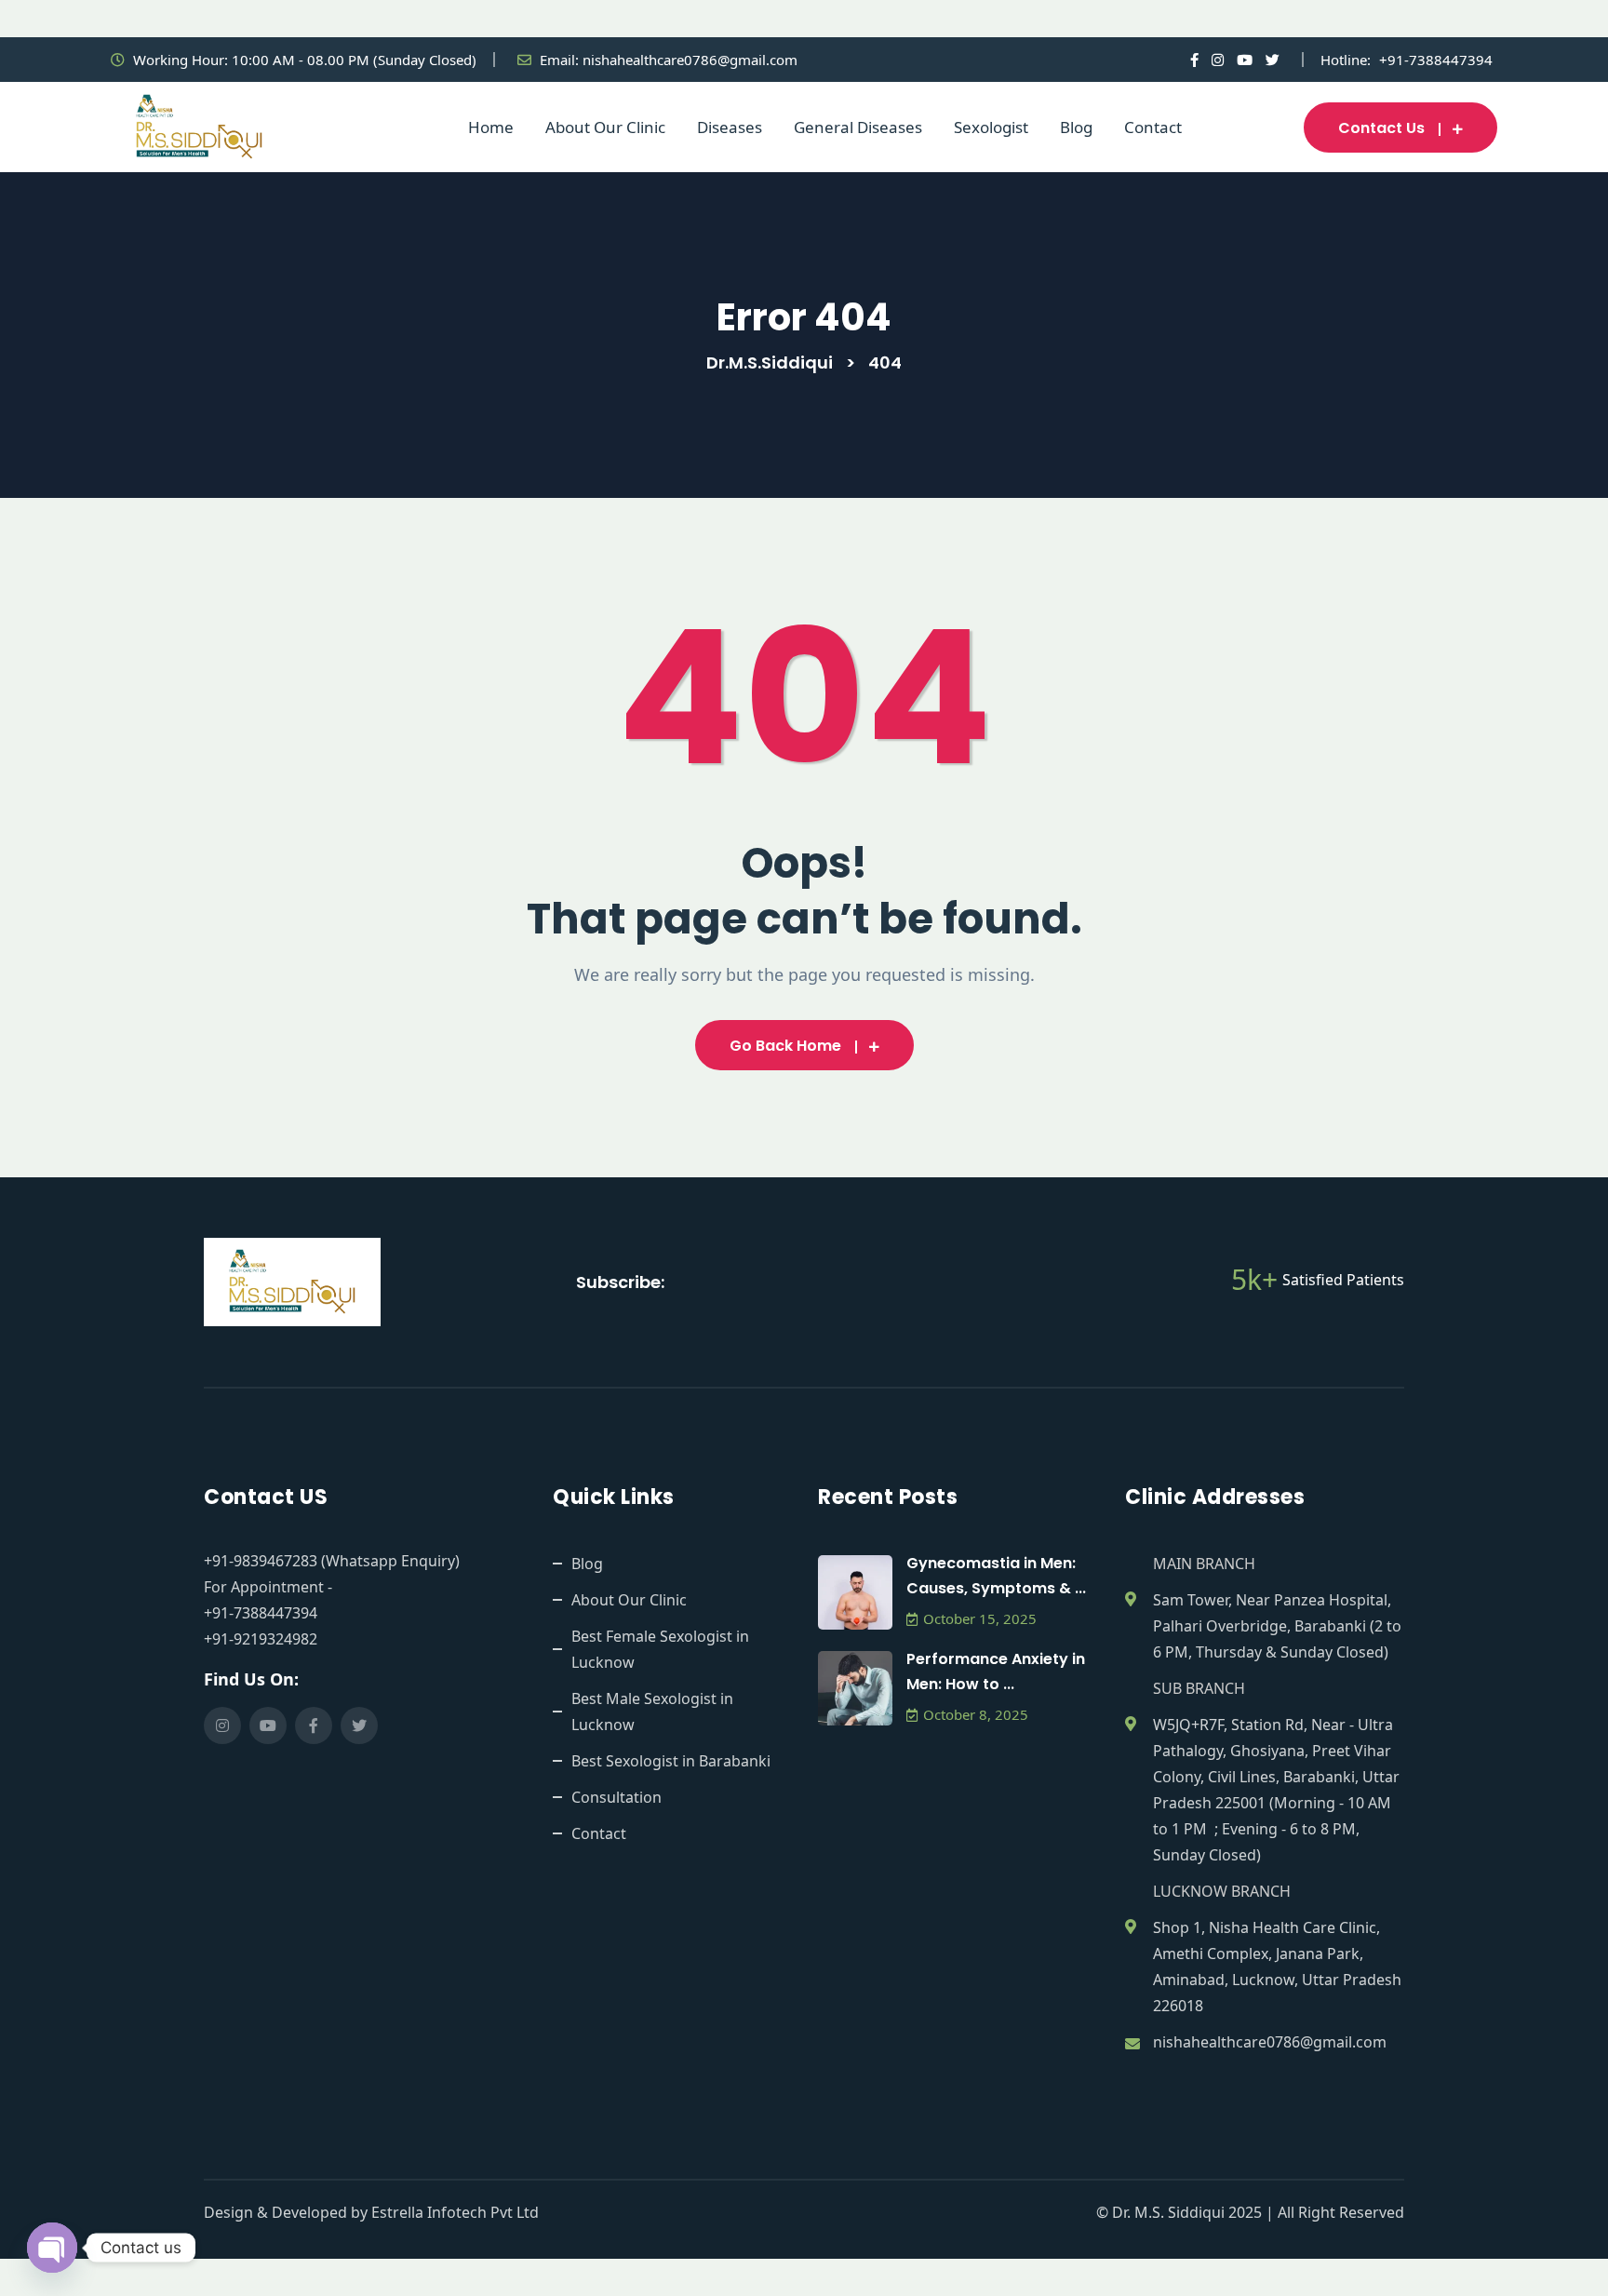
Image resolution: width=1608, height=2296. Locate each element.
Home (491, 127)
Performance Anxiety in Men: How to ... (996, 1672)
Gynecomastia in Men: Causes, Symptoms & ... (996, 1576)
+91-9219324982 (261, 1639)
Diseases (730, 127)
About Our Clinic (605, 127)
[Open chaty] (52, 2248)
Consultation (616, 1797)
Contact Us (1381, 128)
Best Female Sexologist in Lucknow (660, 1649)
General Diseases (858, 127)
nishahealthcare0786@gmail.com (690, 60)
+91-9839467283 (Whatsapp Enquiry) (332, 1561)
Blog (1076, 127)
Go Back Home (785, 1046)
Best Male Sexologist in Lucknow (652, 1712)
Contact (1153, 127)
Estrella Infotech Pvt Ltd (455, 2212)
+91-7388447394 (1436, 60)
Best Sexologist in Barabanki (671, 1761)
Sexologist (991, 127)
